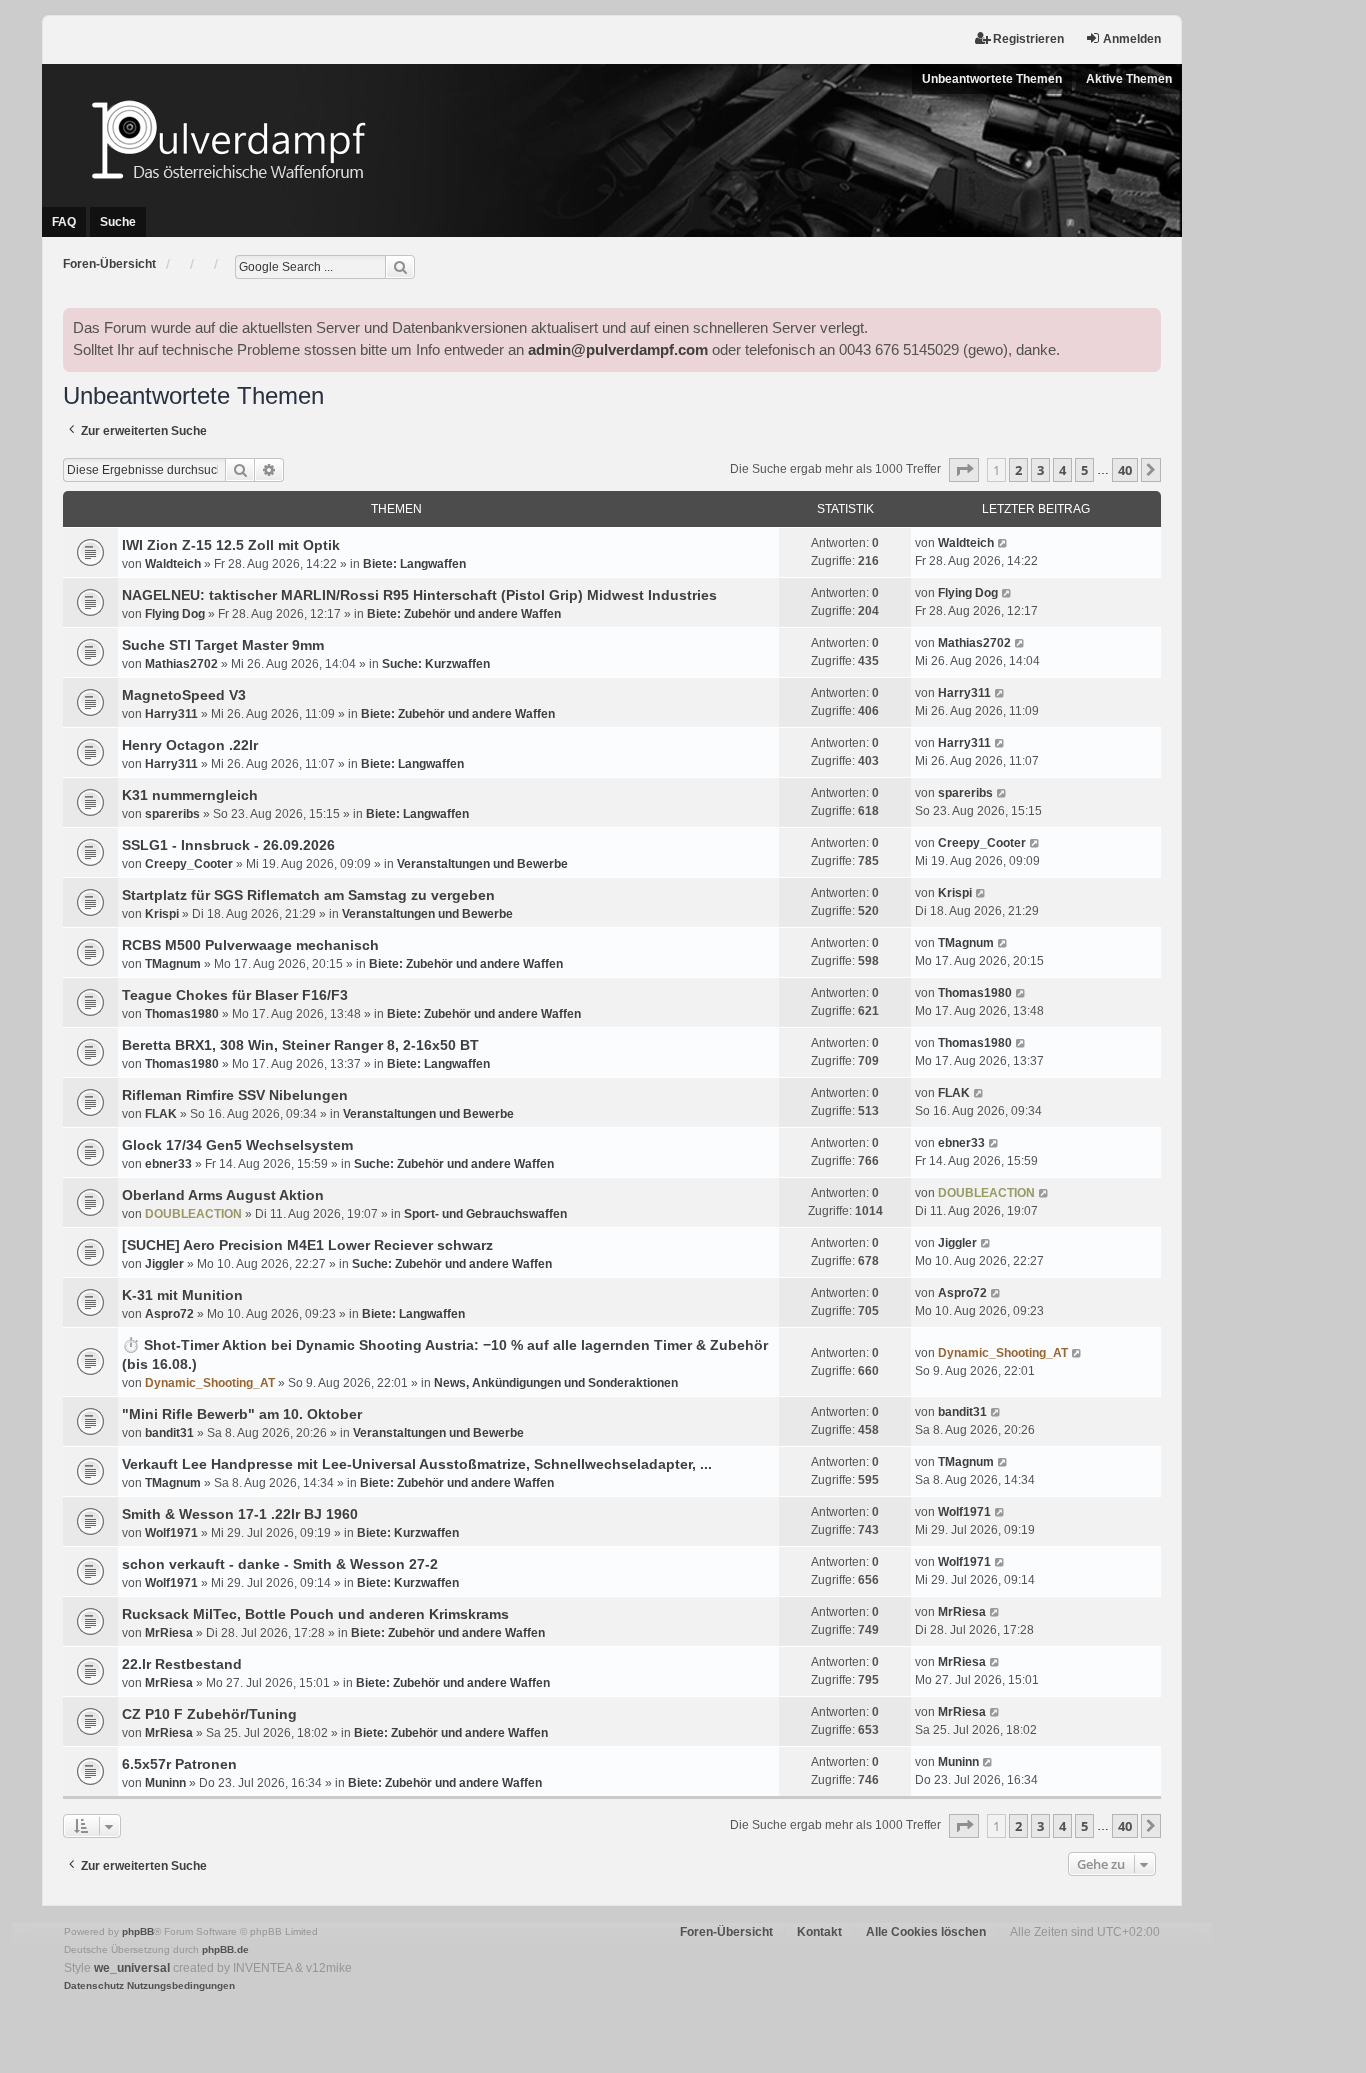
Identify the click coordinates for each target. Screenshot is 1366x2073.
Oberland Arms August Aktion (223, 1195)
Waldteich (173, 564)
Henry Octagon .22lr (190, 745)
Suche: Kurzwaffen (436, 664)
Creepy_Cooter (189, 864)
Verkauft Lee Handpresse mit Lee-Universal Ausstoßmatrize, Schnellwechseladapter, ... (417, 1464)
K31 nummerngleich (190, 795)
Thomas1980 (182, 1014)
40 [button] (1125, 470)
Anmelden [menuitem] (1132, 39)
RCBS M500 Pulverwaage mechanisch (250, 945)
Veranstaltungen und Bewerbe (482, 864)
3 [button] (1040, 470)
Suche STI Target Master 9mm (223, 645)
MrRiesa (169, 1633)
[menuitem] (94, 1986)
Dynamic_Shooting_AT (210, 1383)
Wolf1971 (171, 1533)
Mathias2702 (181, 664)
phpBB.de (225, 1949)
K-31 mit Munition (182, 1295)
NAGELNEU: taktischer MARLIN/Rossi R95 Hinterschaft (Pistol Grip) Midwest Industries (419, 595)
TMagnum (173, 964)
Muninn (165, 1783)
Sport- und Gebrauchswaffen (485, 1214)
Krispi (162, 914)
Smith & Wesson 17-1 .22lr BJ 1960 (240, 1514)
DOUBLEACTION (193, 1214)
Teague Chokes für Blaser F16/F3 (235, 995)
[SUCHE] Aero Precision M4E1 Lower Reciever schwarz (307, 1245)
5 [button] (1084, 470)
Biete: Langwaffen (414, 564)
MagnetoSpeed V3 (184, 695)
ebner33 (168, 1164)
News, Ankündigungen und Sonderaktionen (556, 1383)
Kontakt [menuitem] (819, 1932)
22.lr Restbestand (182, 1664)
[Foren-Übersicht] (612, 139)
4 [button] (1062, 470)
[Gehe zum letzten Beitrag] (1003, 543)
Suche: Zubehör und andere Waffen (454, 1164)
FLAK (161, 1114)
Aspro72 (169, 1314)
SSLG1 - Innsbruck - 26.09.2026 (228, 845)
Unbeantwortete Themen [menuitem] (992, 79)
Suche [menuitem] (118, 222)
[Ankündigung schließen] (1145, 324)
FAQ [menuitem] (64, 222)
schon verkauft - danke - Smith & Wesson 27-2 (280, 1564)
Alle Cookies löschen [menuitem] (926, 1932)
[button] (964, 470)
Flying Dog (175, 614)
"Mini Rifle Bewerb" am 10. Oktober (242, 1414)
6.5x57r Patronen (179, 1764)
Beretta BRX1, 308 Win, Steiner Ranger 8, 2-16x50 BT (300, 1045)
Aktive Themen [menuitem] (1129, 79)
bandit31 (169, 1433)
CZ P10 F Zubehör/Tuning (209, 1714)
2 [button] (1018, 470)
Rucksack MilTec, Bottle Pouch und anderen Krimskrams (315, 1614)
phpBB (138, 1931)
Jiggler (164, 1264)
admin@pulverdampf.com (618, 350)
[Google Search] (400, 267)
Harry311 (171, 714)
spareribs (172, 814)
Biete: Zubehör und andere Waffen (464, 614)
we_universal (132, 1968)
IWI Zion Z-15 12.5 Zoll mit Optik (231, 545)
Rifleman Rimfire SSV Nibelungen (235, 1095)
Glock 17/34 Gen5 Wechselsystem (237, 1145)
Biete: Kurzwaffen (408, 1533)
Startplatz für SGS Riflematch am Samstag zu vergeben (308, 895)
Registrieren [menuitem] (1028, 39)
